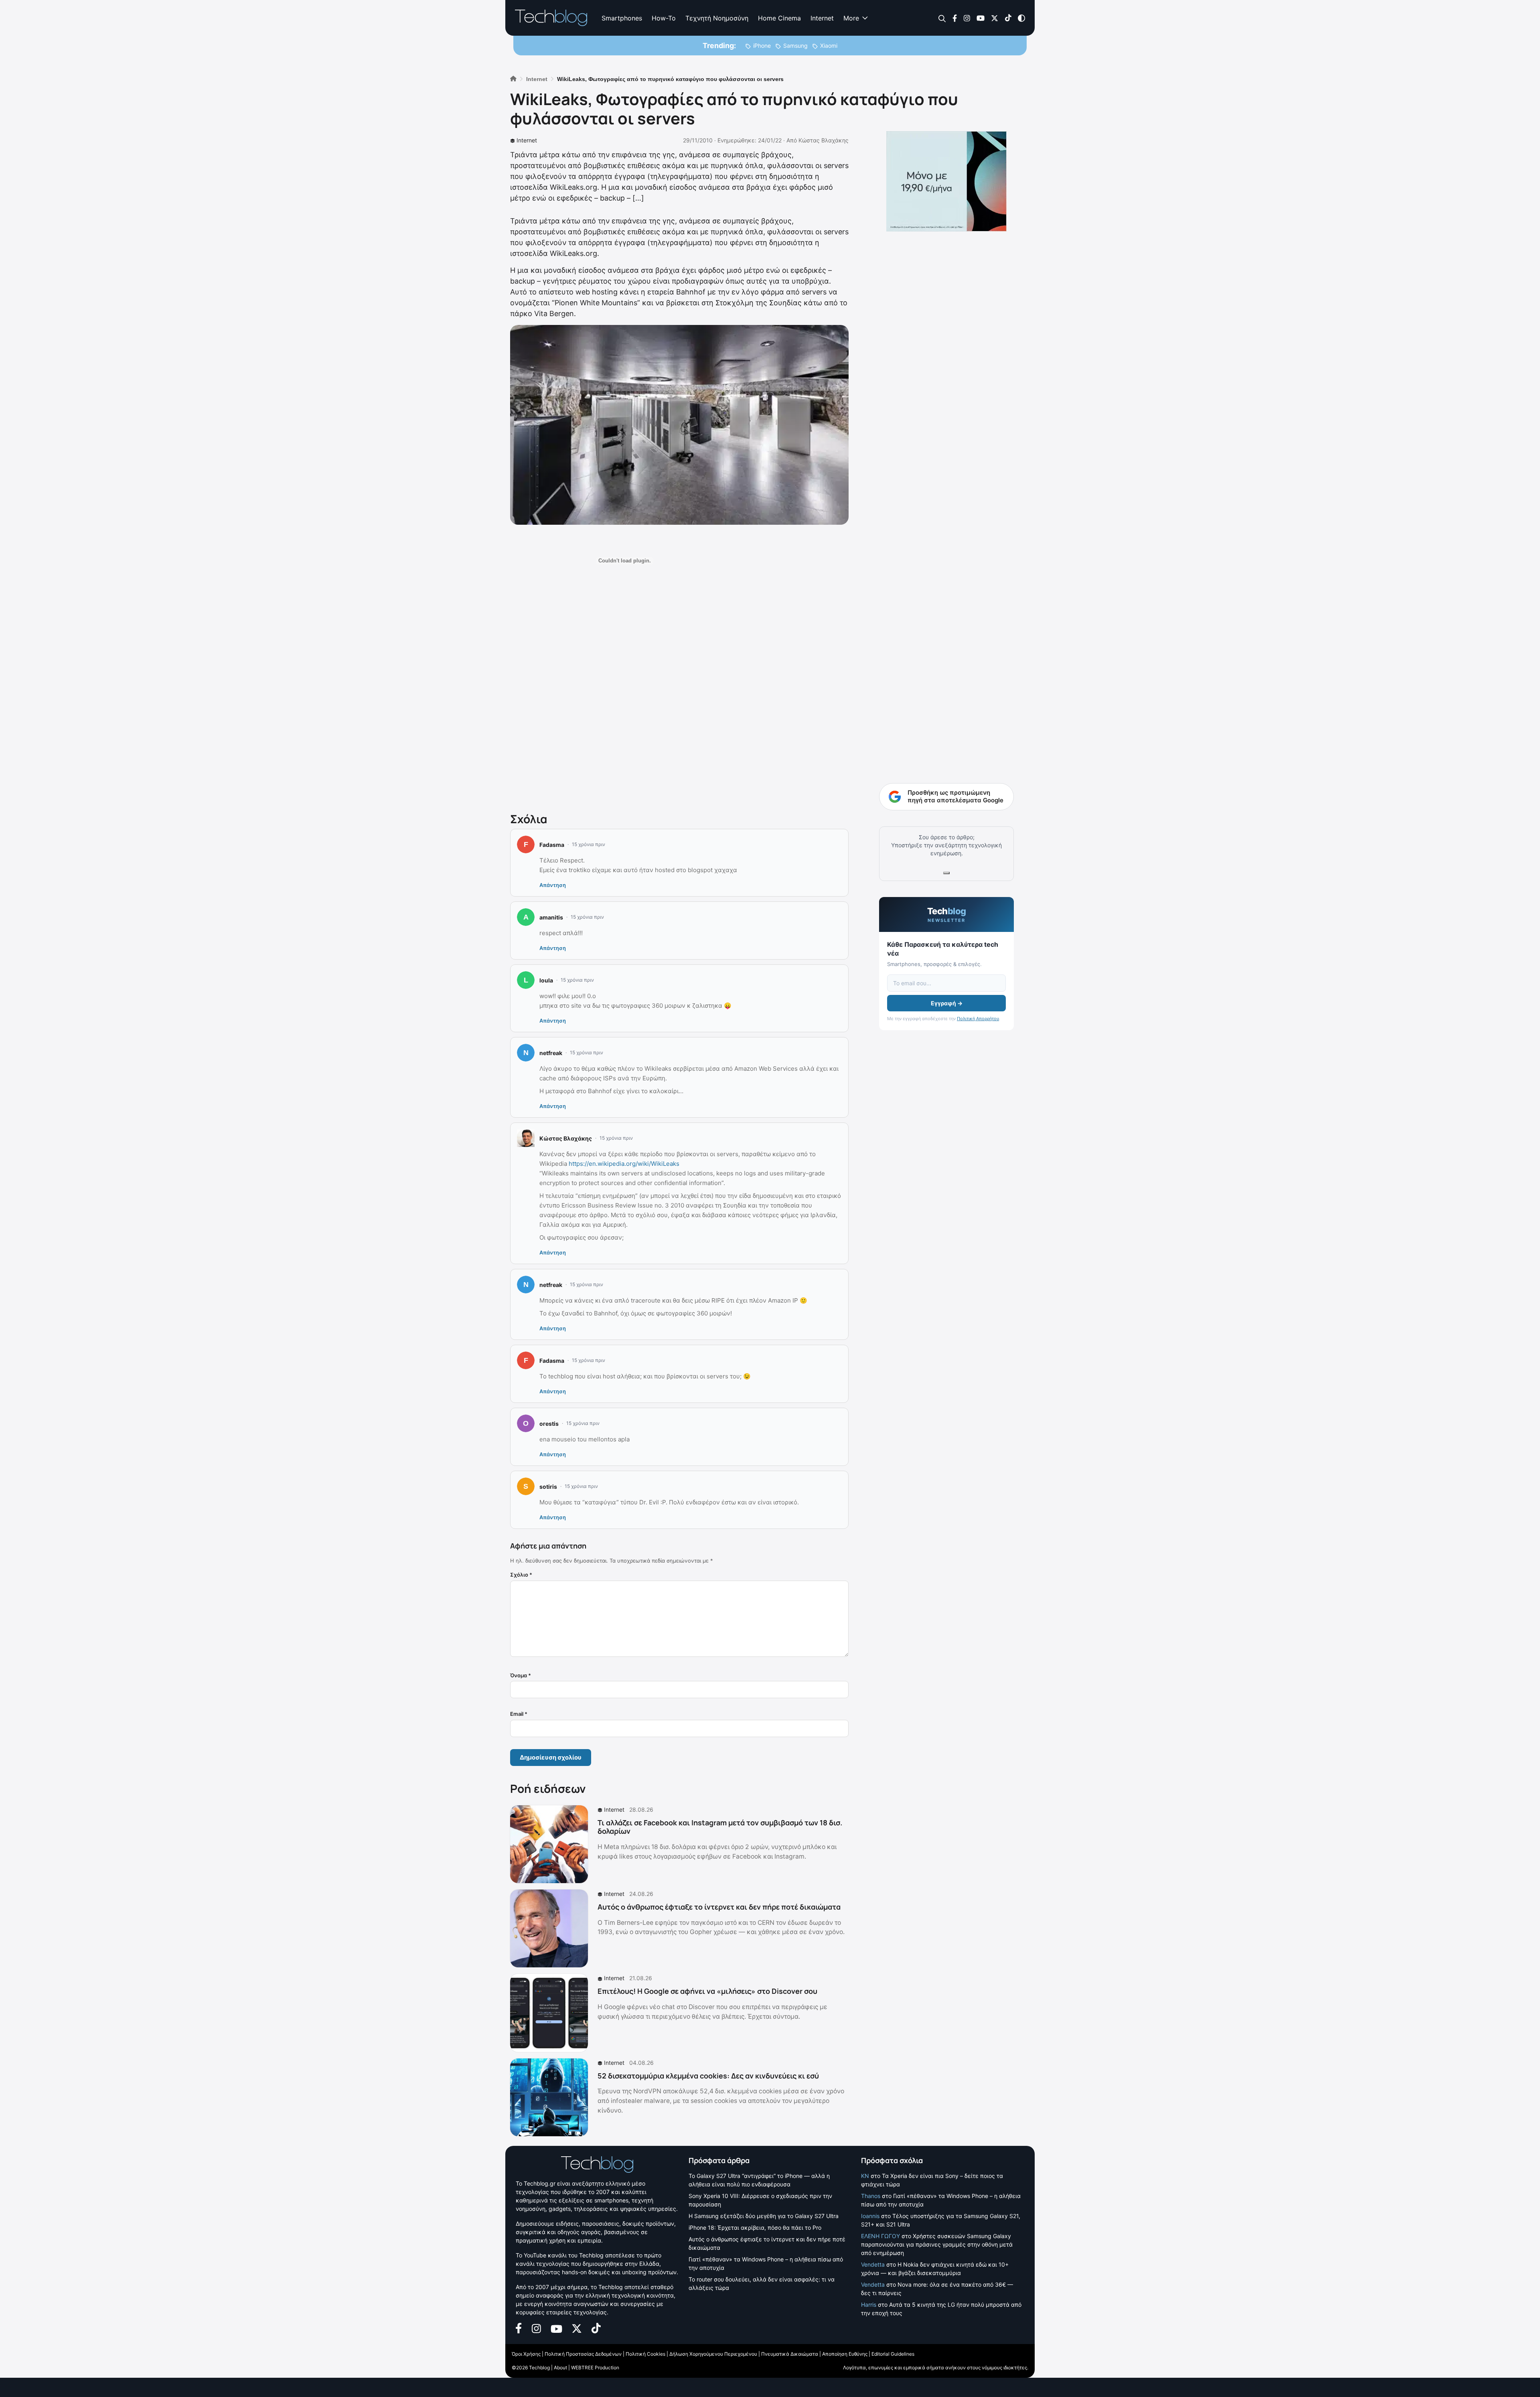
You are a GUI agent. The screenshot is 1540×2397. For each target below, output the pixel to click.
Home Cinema (779, 18)
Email (519, 1714)
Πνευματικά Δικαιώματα (790, 2354)
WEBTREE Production (595, 2368)
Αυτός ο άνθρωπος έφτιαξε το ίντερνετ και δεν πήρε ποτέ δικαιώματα (719, 1907)
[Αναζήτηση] (942, 18)
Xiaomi (829, 46)
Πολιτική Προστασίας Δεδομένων (583, 2354)
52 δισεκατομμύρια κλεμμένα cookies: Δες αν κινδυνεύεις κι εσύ (708, 2076)
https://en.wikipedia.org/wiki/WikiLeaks (624, 1164)
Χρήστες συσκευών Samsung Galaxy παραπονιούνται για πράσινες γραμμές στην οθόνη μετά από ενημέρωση (937, 2244)
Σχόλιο (521, 1575)
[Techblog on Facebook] (955, 17)
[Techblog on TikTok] (1008, 17)
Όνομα (521, 1675)
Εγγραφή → (947, 1003)
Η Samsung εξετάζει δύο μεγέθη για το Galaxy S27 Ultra (764, 2216)
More (851, 18)
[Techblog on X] (995, 17)
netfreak (551, 1053)
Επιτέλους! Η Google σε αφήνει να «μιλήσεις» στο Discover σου (707, 1991)
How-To (664, 18)
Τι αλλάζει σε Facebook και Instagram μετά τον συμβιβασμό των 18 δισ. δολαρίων (720, 1827)
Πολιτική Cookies (645, 2354)
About (560, 2368)
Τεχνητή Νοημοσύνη (717, 18)
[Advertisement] (679, 701)
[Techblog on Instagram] (967, 17)
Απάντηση (553, 885)
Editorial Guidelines (893, 2354)
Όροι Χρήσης (526, 2354)
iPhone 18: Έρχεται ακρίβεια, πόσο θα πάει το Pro (755, 2228)
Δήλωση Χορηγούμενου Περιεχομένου (713, 2354)
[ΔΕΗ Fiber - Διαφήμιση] (946, 181)
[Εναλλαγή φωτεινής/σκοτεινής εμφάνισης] (1021, 17)
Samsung (795, 46)
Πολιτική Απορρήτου (978, 1019)
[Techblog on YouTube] (981, 17)
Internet (822, 18)
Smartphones (622, 18)
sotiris (548, 1487)
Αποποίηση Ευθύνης (845, 2354)
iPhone (762, 46)
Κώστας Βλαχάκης (824, 140)
